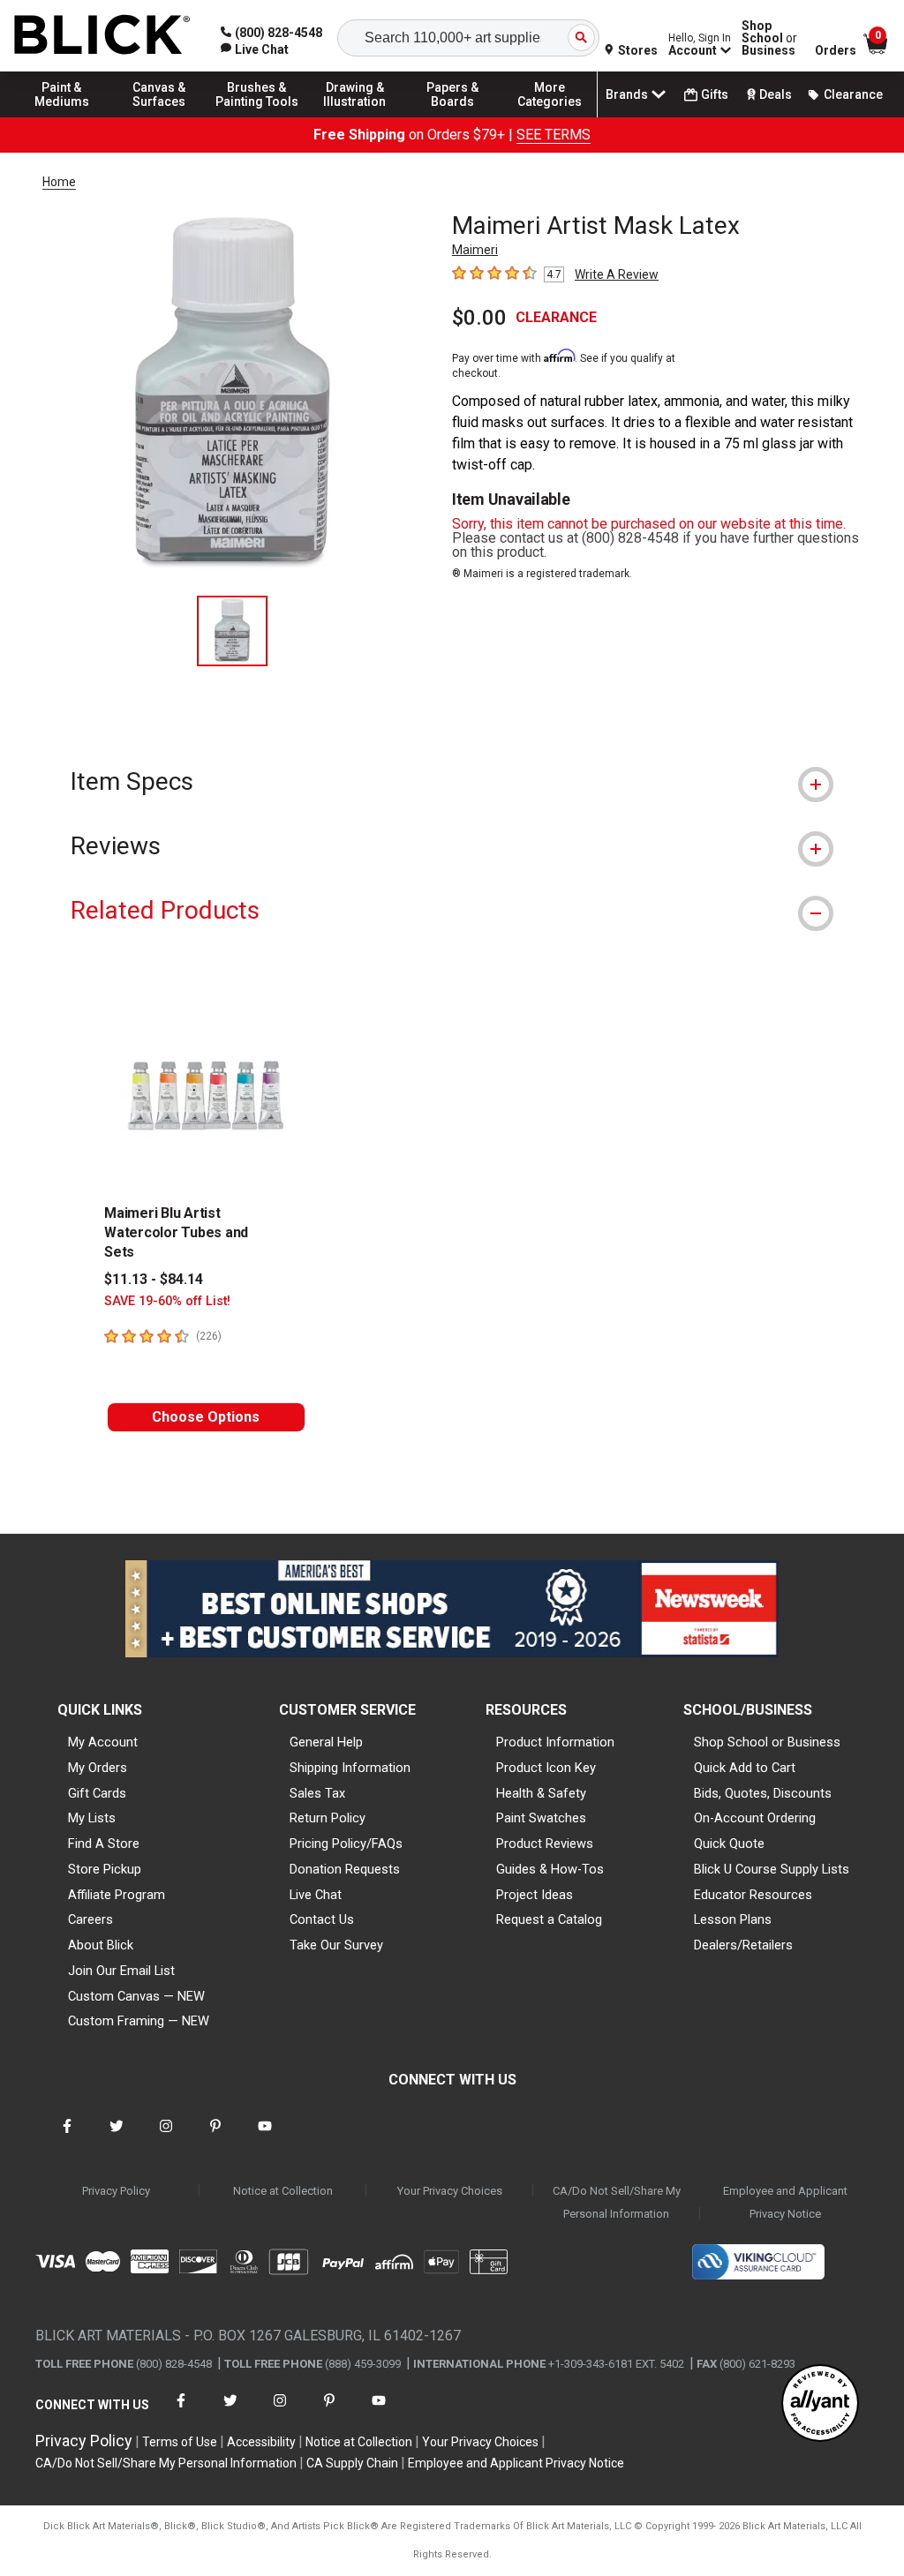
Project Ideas (535, 1895)
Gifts (715, 94)
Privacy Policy (116, 2191)
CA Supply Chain (352, 2463)
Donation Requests (345, 1869)
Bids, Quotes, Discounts (763, 1793)
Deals (776, 94)
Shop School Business (769, 38)
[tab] (452, 781)
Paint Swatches (541, 1818)
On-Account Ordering (755, 1818)
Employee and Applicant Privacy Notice (785, 2202)
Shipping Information (350, 1768)
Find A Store (104, 1844)
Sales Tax (317, 1793)
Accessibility (261, 2442)
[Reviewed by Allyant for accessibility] (820, 2404)
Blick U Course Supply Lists (772, 1869)
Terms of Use (180, 2442)
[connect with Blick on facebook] (67, 2137)
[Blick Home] (102, 36)
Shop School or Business (767, 1742)
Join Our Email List (121, 1971)
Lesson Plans (733, 1919)
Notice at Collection (283, 2191)
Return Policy (328, 1818)
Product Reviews (545, 1844)
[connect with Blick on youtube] (265, 2137)
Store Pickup (105, 1869)
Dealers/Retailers (743, 1945)
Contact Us (322, 1919)
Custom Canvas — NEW (136, 1996)
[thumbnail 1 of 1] (232, 631)
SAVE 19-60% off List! (167, 1301)
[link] (255, 49)
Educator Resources (753, 1895)
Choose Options (206, 1417)
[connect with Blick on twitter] (117, 2137)
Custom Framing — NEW (139, 2021)
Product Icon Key (546, 1768)
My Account (103, 1742)
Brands (627, 94)
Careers (90, 1919)
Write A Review (617, 274)
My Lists (92, 1818)
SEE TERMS (554, 135)
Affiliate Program (117, 1895)
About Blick (101, 1945)
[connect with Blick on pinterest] (215, 2137)
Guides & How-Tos (550, 1869)
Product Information (555, 1742)
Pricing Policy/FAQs (346, 1844)
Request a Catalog (549, 1919)
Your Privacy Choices (450, 2191)
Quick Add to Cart (745, 1768)
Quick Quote (729, 1844)
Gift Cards (97, 1793)
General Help (326, 1742)
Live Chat (316, 1895)
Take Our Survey (336, 1945)
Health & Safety (541, 1793)
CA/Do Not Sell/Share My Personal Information (617, 2202)
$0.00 (479, 318)
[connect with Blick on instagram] (166, 2137)
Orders (836, 50)
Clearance (853, 94)
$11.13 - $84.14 (154, 1279)
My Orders (98, 1768)
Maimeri (475, 250)
